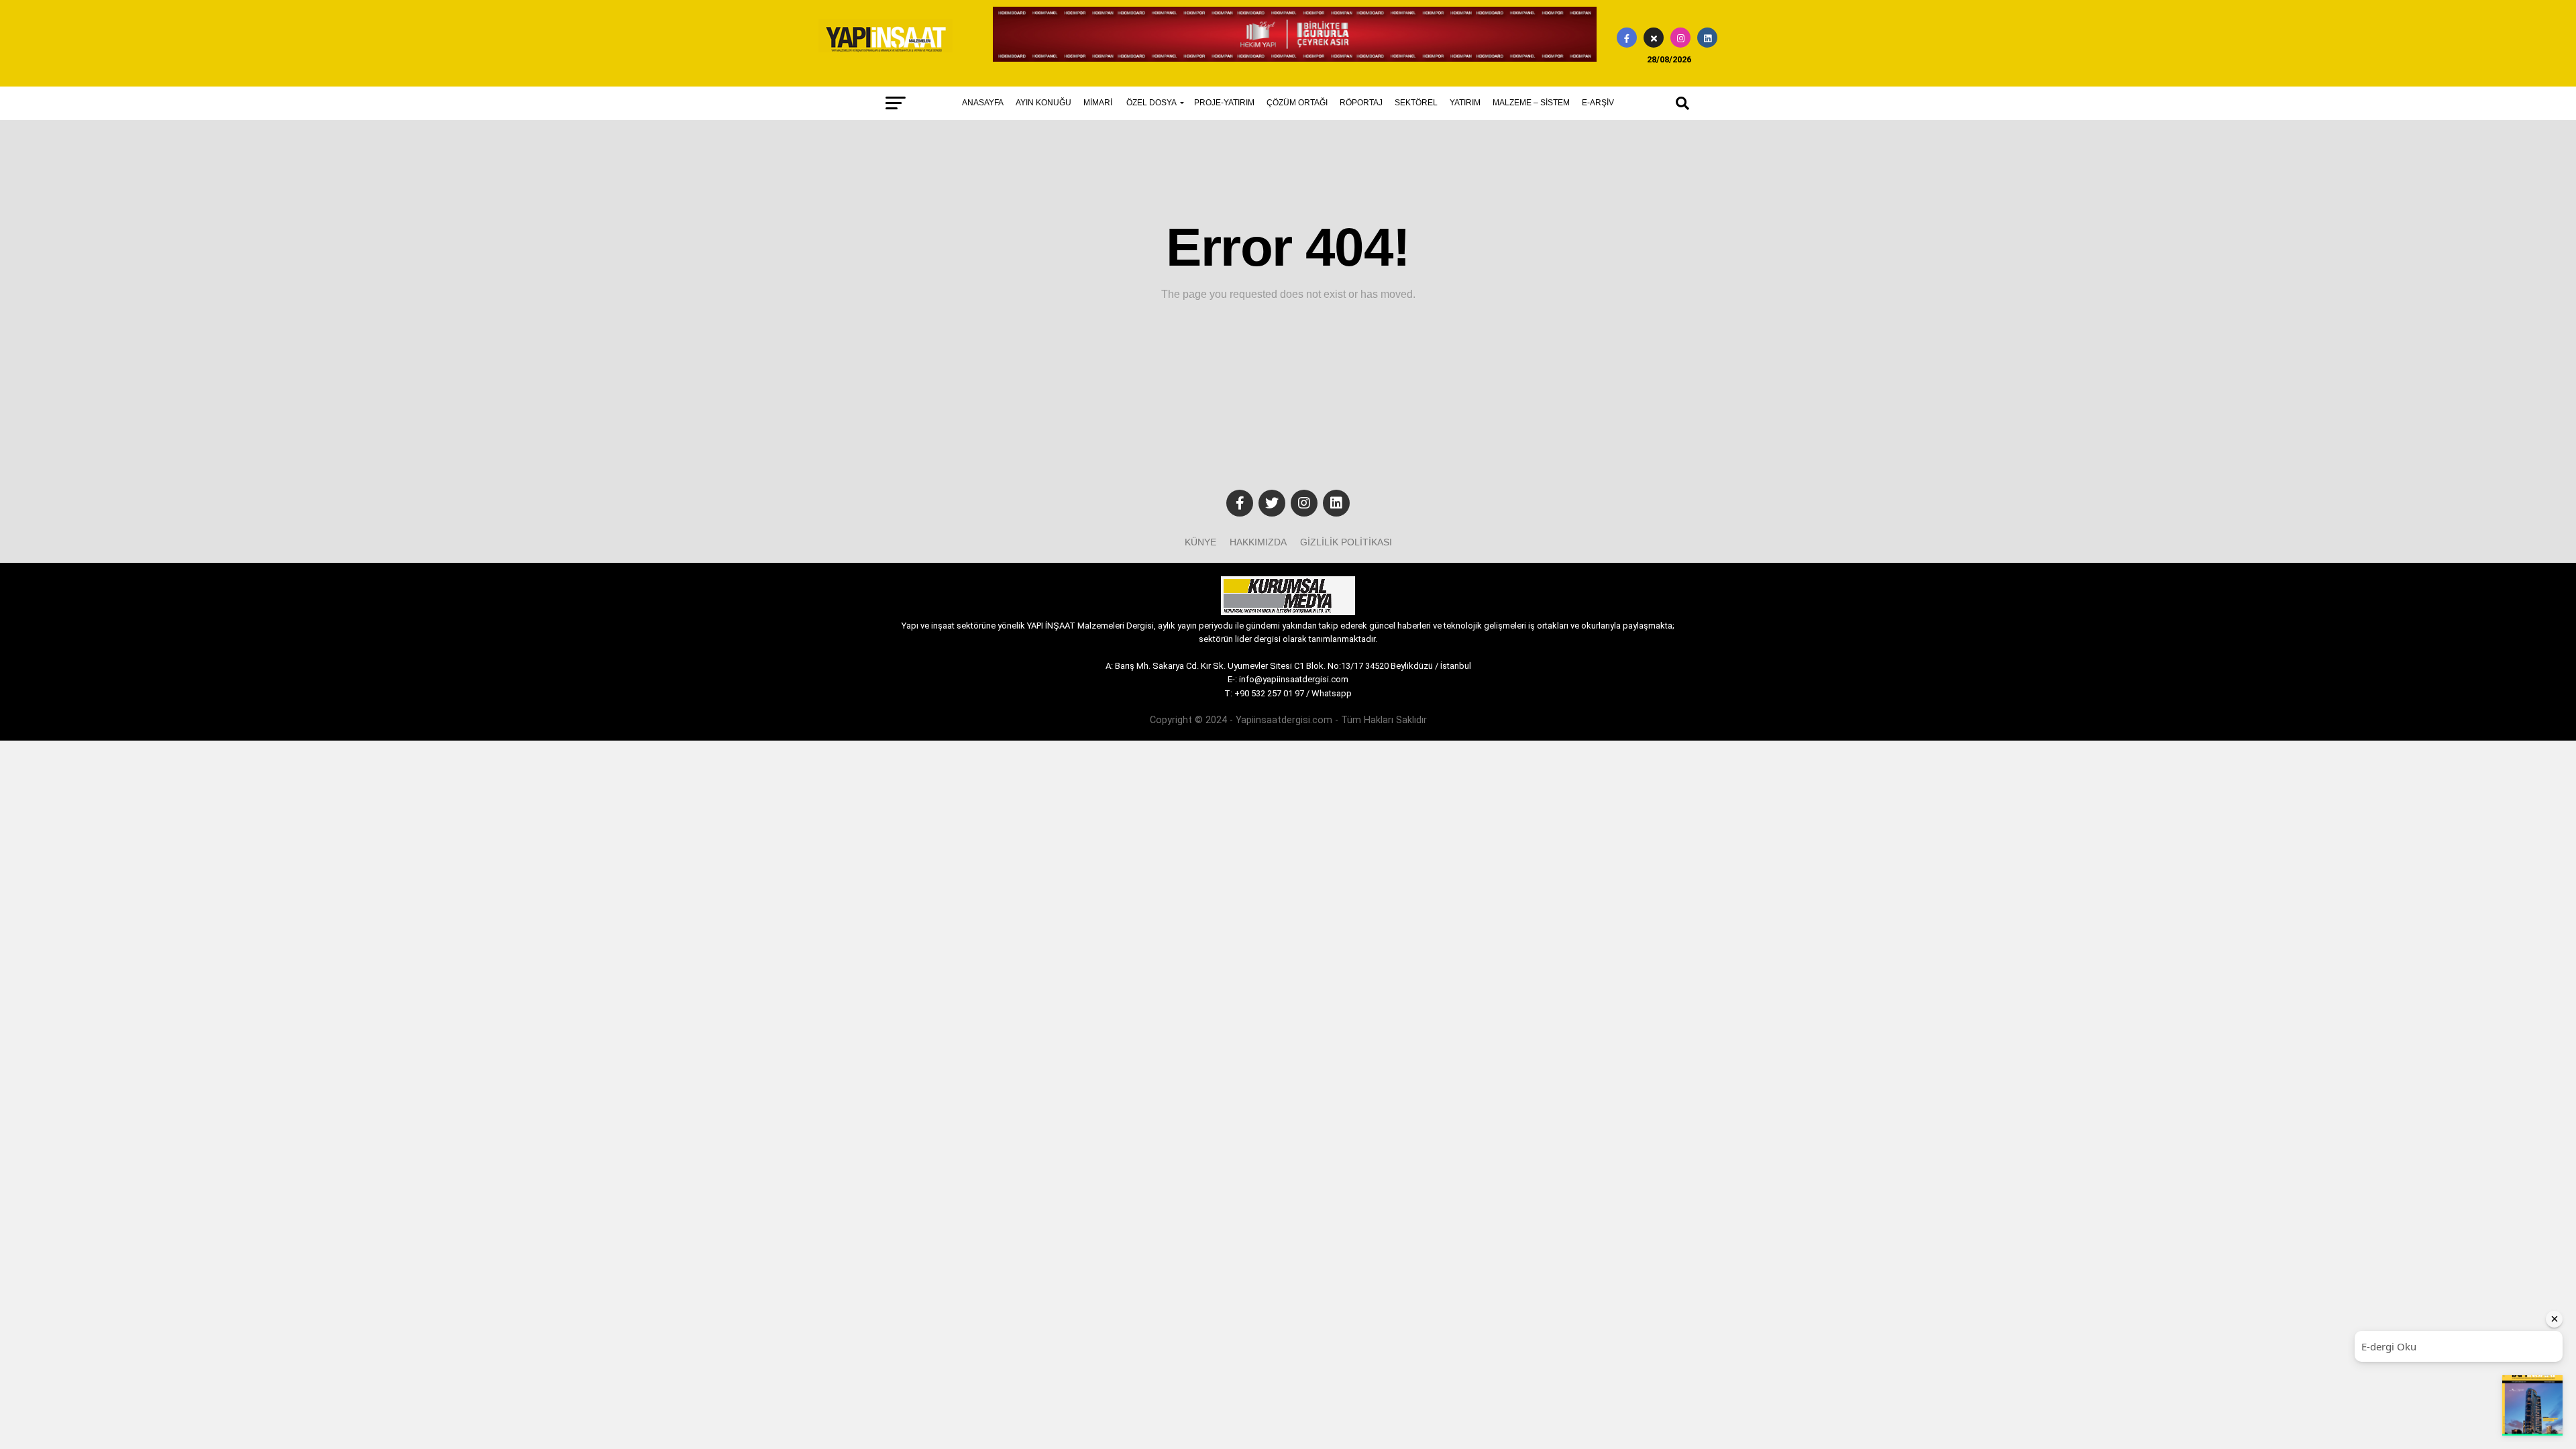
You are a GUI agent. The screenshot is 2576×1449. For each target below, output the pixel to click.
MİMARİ (1098, 103)
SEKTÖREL (1416, 103)
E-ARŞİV (1598, 103)
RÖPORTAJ (1361, 103)
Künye (1200, 542)
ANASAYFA (983, 103)
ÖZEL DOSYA (1151, 103)
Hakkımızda (1258, 542)
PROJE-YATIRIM (1224, 103)
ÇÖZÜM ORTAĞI (1297, 103)
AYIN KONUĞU (1043, 103)
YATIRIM (1465, 103)
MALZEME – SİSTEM (1531, 103)
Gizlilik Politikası (1346, 542)
